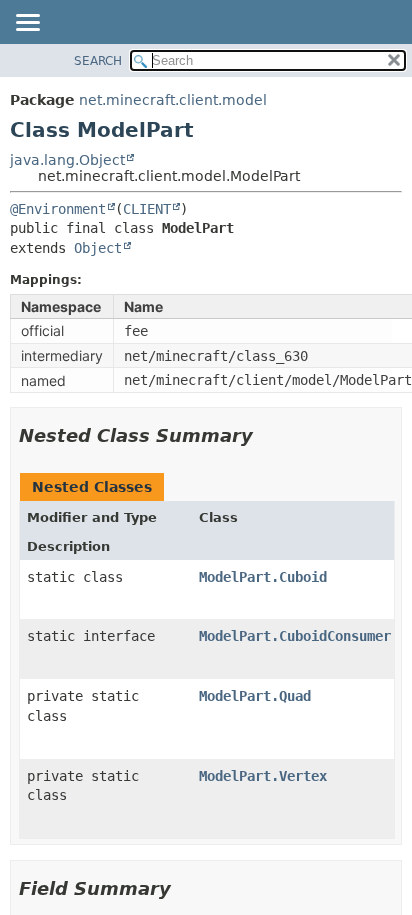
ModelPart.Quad (255, 696)
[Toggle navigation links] (27, 24)
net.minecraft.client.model (173, 100)
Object (98, 248)
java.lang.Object (67, 160)
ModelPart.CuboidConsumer (295, 636)
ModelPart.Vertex (263, 776)
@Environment (58, 209)
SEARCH (98, 61)
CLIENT (147, 209)
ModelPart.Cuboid (263, 577)
